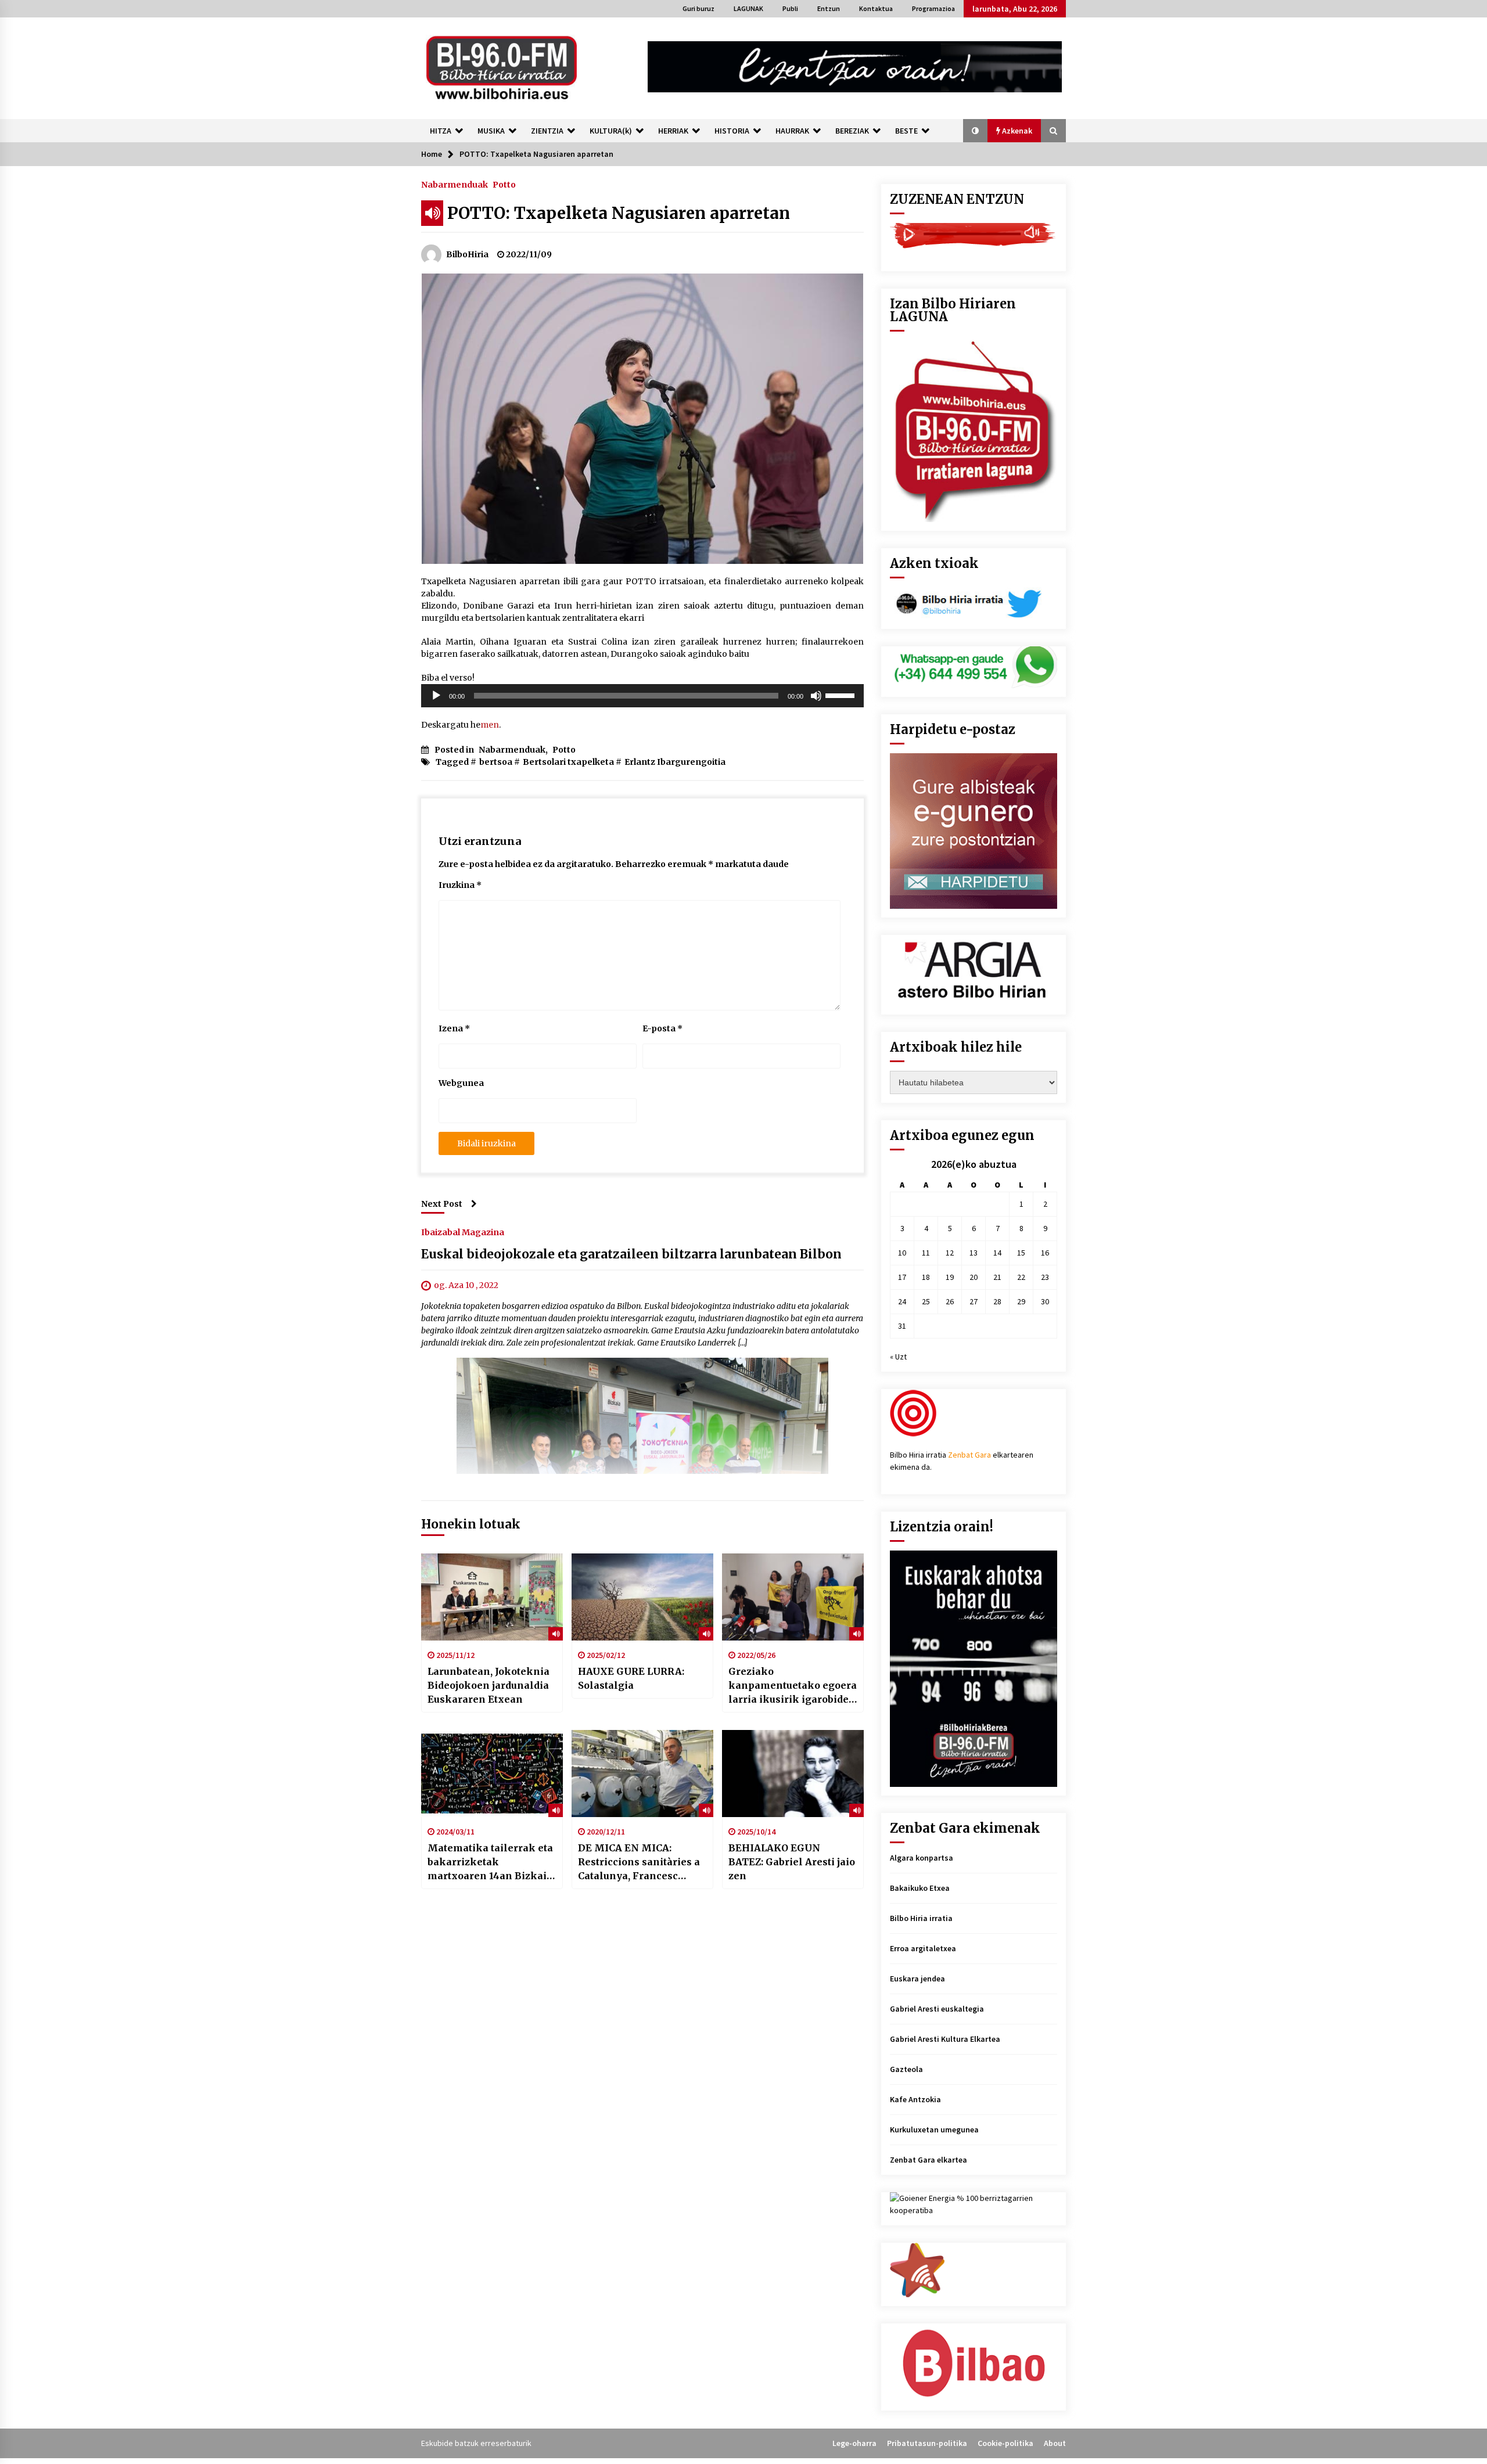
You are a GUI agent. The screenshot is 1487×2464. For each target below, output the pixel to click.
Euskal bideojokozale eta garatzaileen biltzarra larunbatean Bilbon (631, 1254)
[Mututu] (816, 696)
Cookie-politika (1005, 2443)
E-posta (662, 1028)
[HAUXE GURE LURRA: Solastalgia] (642, 1597)
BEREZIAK (852, 131)
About (1055, 2443)
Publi (790, 8)
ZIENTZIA (547, 131)
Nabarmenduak (455, 184)
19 (950, 1277)
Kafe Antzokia (915, 2099)
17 (902, 1277)
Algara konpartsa (922, 1858)
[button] (975, 131)
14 (997, 1253)
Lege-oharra (854, 2443)
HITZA (441, 131)
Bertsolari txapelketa (568, 762)
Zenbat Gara (969, 1455)
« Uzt (898, 1357)
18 (926, 1277)
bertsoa (496, 762)
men (490, 725)
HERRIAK (673, 131)
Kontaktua (876, 8)
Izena (454, 1028)
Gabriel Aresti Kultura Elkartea (945, 2039)
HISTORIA (732, 131)
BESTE (906, 131)
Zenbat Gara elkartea (929, 2160)
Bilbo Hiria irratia (921, 1918)
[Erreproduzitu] (436, 696)
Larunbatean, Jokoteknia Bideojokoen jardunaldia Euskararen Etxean (489, 1685)
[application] (642, 696)
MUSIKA (491, 131)
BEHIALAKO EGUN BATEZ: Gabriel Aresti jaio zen (792, 1862)
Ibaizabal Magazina (463, 1232)
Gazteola (906, 2069)
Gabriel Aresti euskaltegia (937, 2009)
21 (997, 1277)
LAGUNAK (748, 8)
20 (974, 1277)
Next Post (442, 1204)
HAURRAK (792, 131)
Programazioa (933, 8)
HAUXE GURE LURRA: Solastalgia (631, 1678)
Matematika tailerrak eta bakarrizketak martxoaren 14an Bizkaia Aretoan (490, 1862)
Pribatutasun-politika (927, 2443)
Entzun (829, 8)
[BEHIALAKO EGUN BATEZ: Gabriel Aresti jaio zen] (793, 1774)
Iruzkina (460, 885)
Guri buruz (698, 8)
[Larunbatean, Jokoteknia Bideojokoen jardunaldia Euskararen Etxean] (492, 1597)
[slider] (842, 695)
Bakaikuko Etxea (920, 1888)
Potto (504, 184)
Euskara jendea (917, 1979)
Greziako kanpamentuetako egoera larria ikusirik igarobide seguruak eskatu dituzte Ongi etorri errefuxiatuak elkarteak (793, 1686)
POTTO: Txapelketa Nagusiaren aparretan (619, 213)
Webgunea (461, 1083)
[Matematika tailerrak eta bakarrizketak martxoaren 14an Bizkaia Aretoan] (492, 1774)
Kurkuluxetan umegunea (934, 2130)
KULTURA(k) (611, 131)
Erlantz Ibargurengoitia (675, 762)
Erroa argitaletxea (923, 1948)
